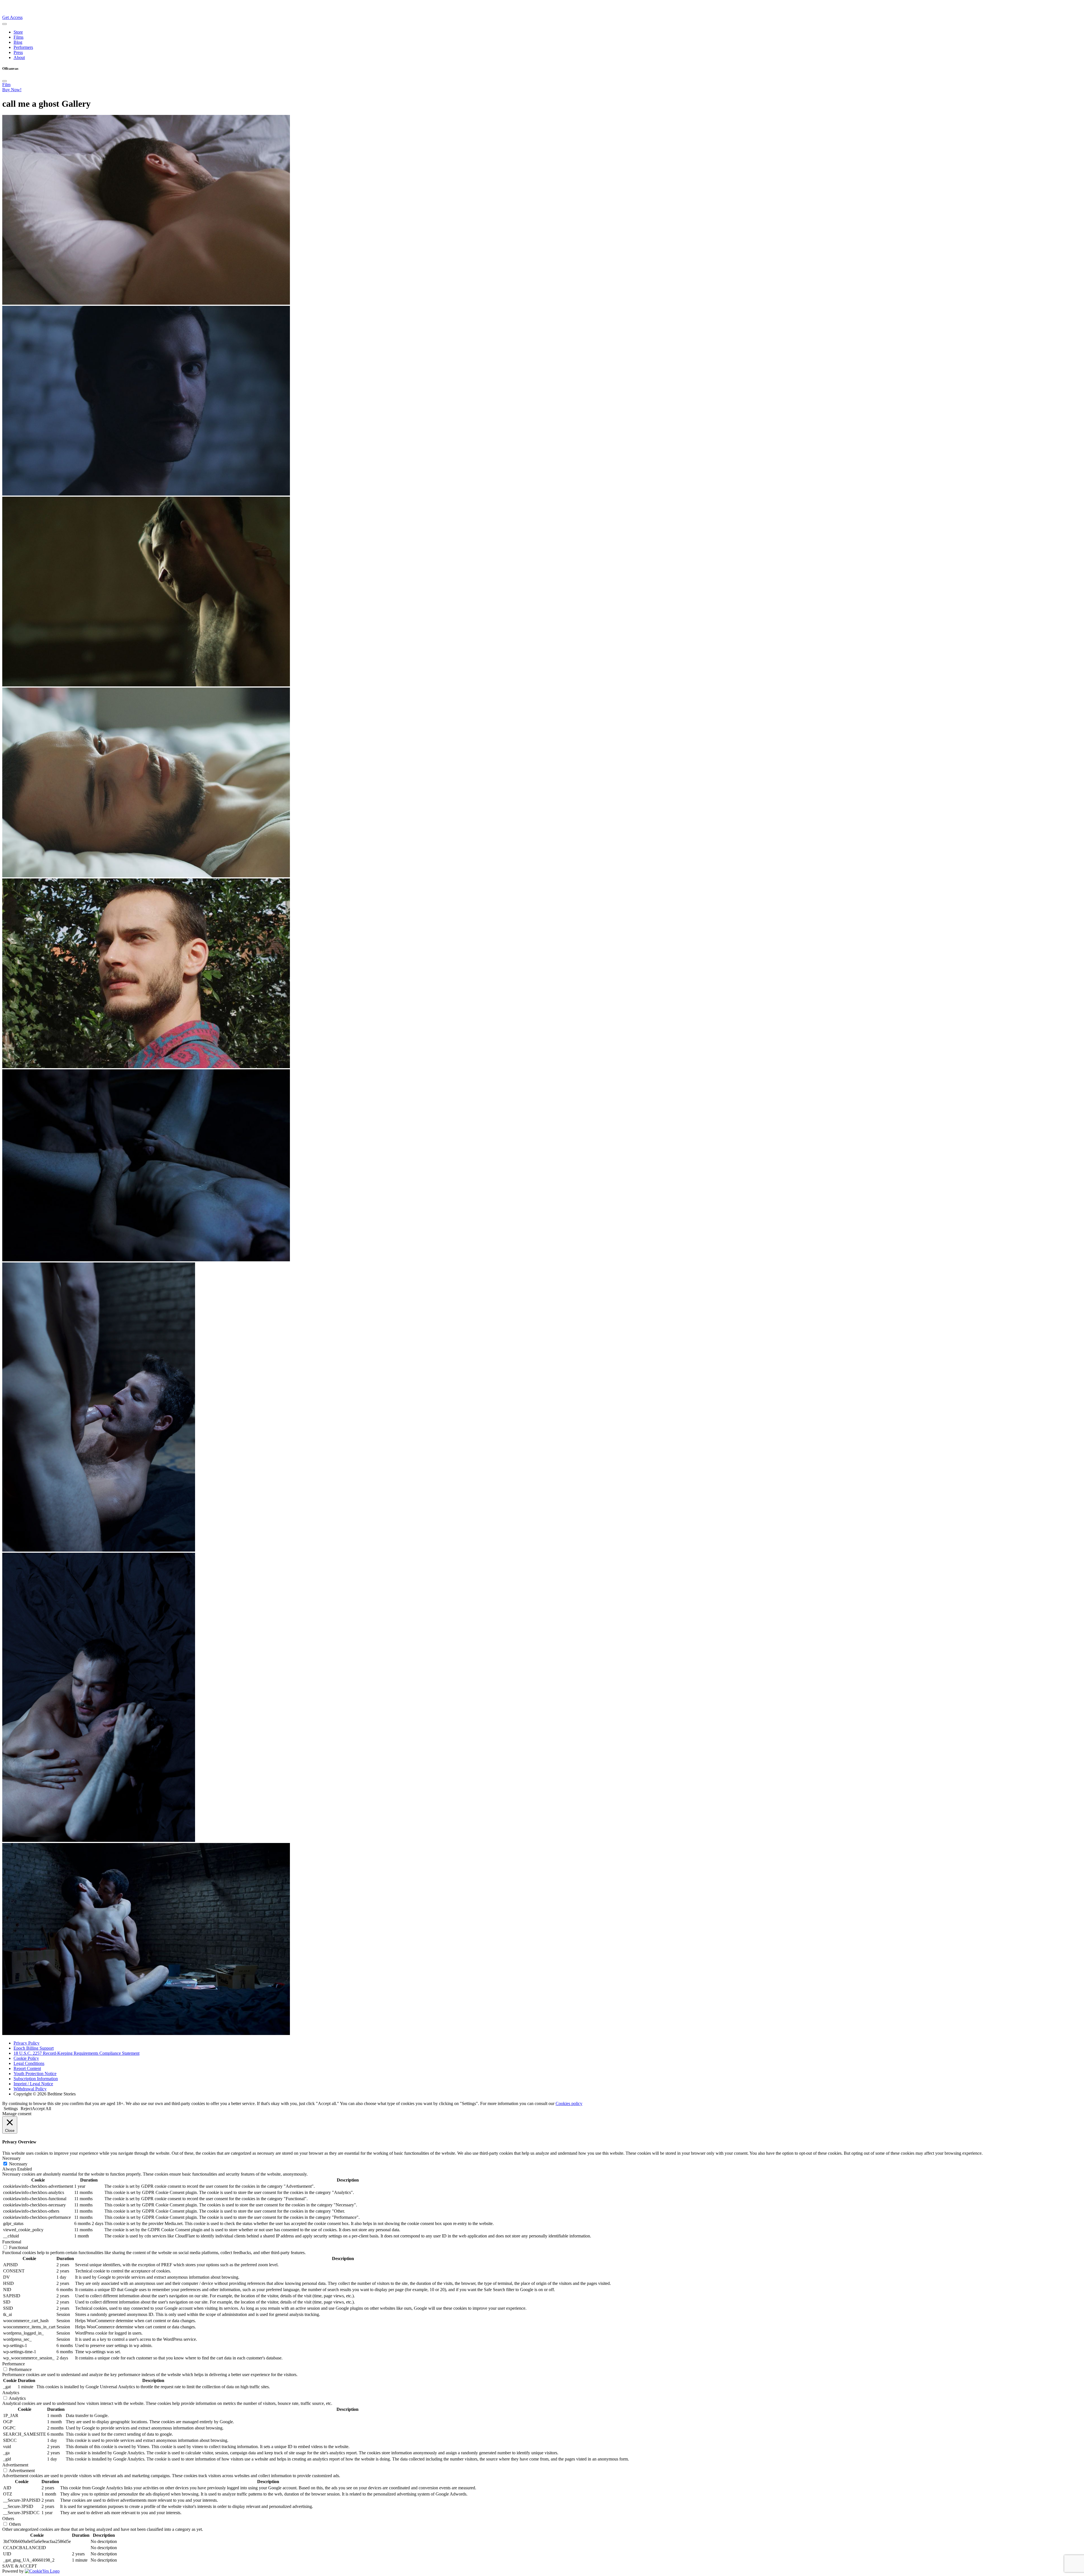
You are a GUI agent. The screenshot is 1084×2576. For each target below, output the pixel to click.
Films (18, 37)
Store (18, 32)
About (19, 57)
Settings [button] (11, 2109)
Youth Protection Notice (35, 2074)
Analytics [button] (11, 2393)
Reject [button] (26, 2109)
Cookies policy (569, 2103)
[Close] (5, 81)
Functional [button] (12, 2242)
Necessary (18, 2164)
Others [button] (8, 2519)
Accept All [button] (41, 2109)
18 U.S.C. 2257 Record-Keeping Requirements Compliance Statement (77, 2053)
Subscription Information (36, 2079)
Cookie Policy (26, 2058)
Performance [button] (14, 2364)
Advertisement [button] (15, 2465)
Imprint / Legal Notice (33, 2084)
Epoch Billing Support (34, 2048)
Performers (23, 47)
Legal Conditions (29, 2063)
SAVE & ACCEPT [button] (20, 2566)
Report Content (27, 2068)
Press (18, 52)
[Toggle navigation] (5, 24)
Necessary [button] (11, 2158)
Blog (18, 42)
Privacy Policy (27, 2043)
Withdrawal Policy (30, 2089)
